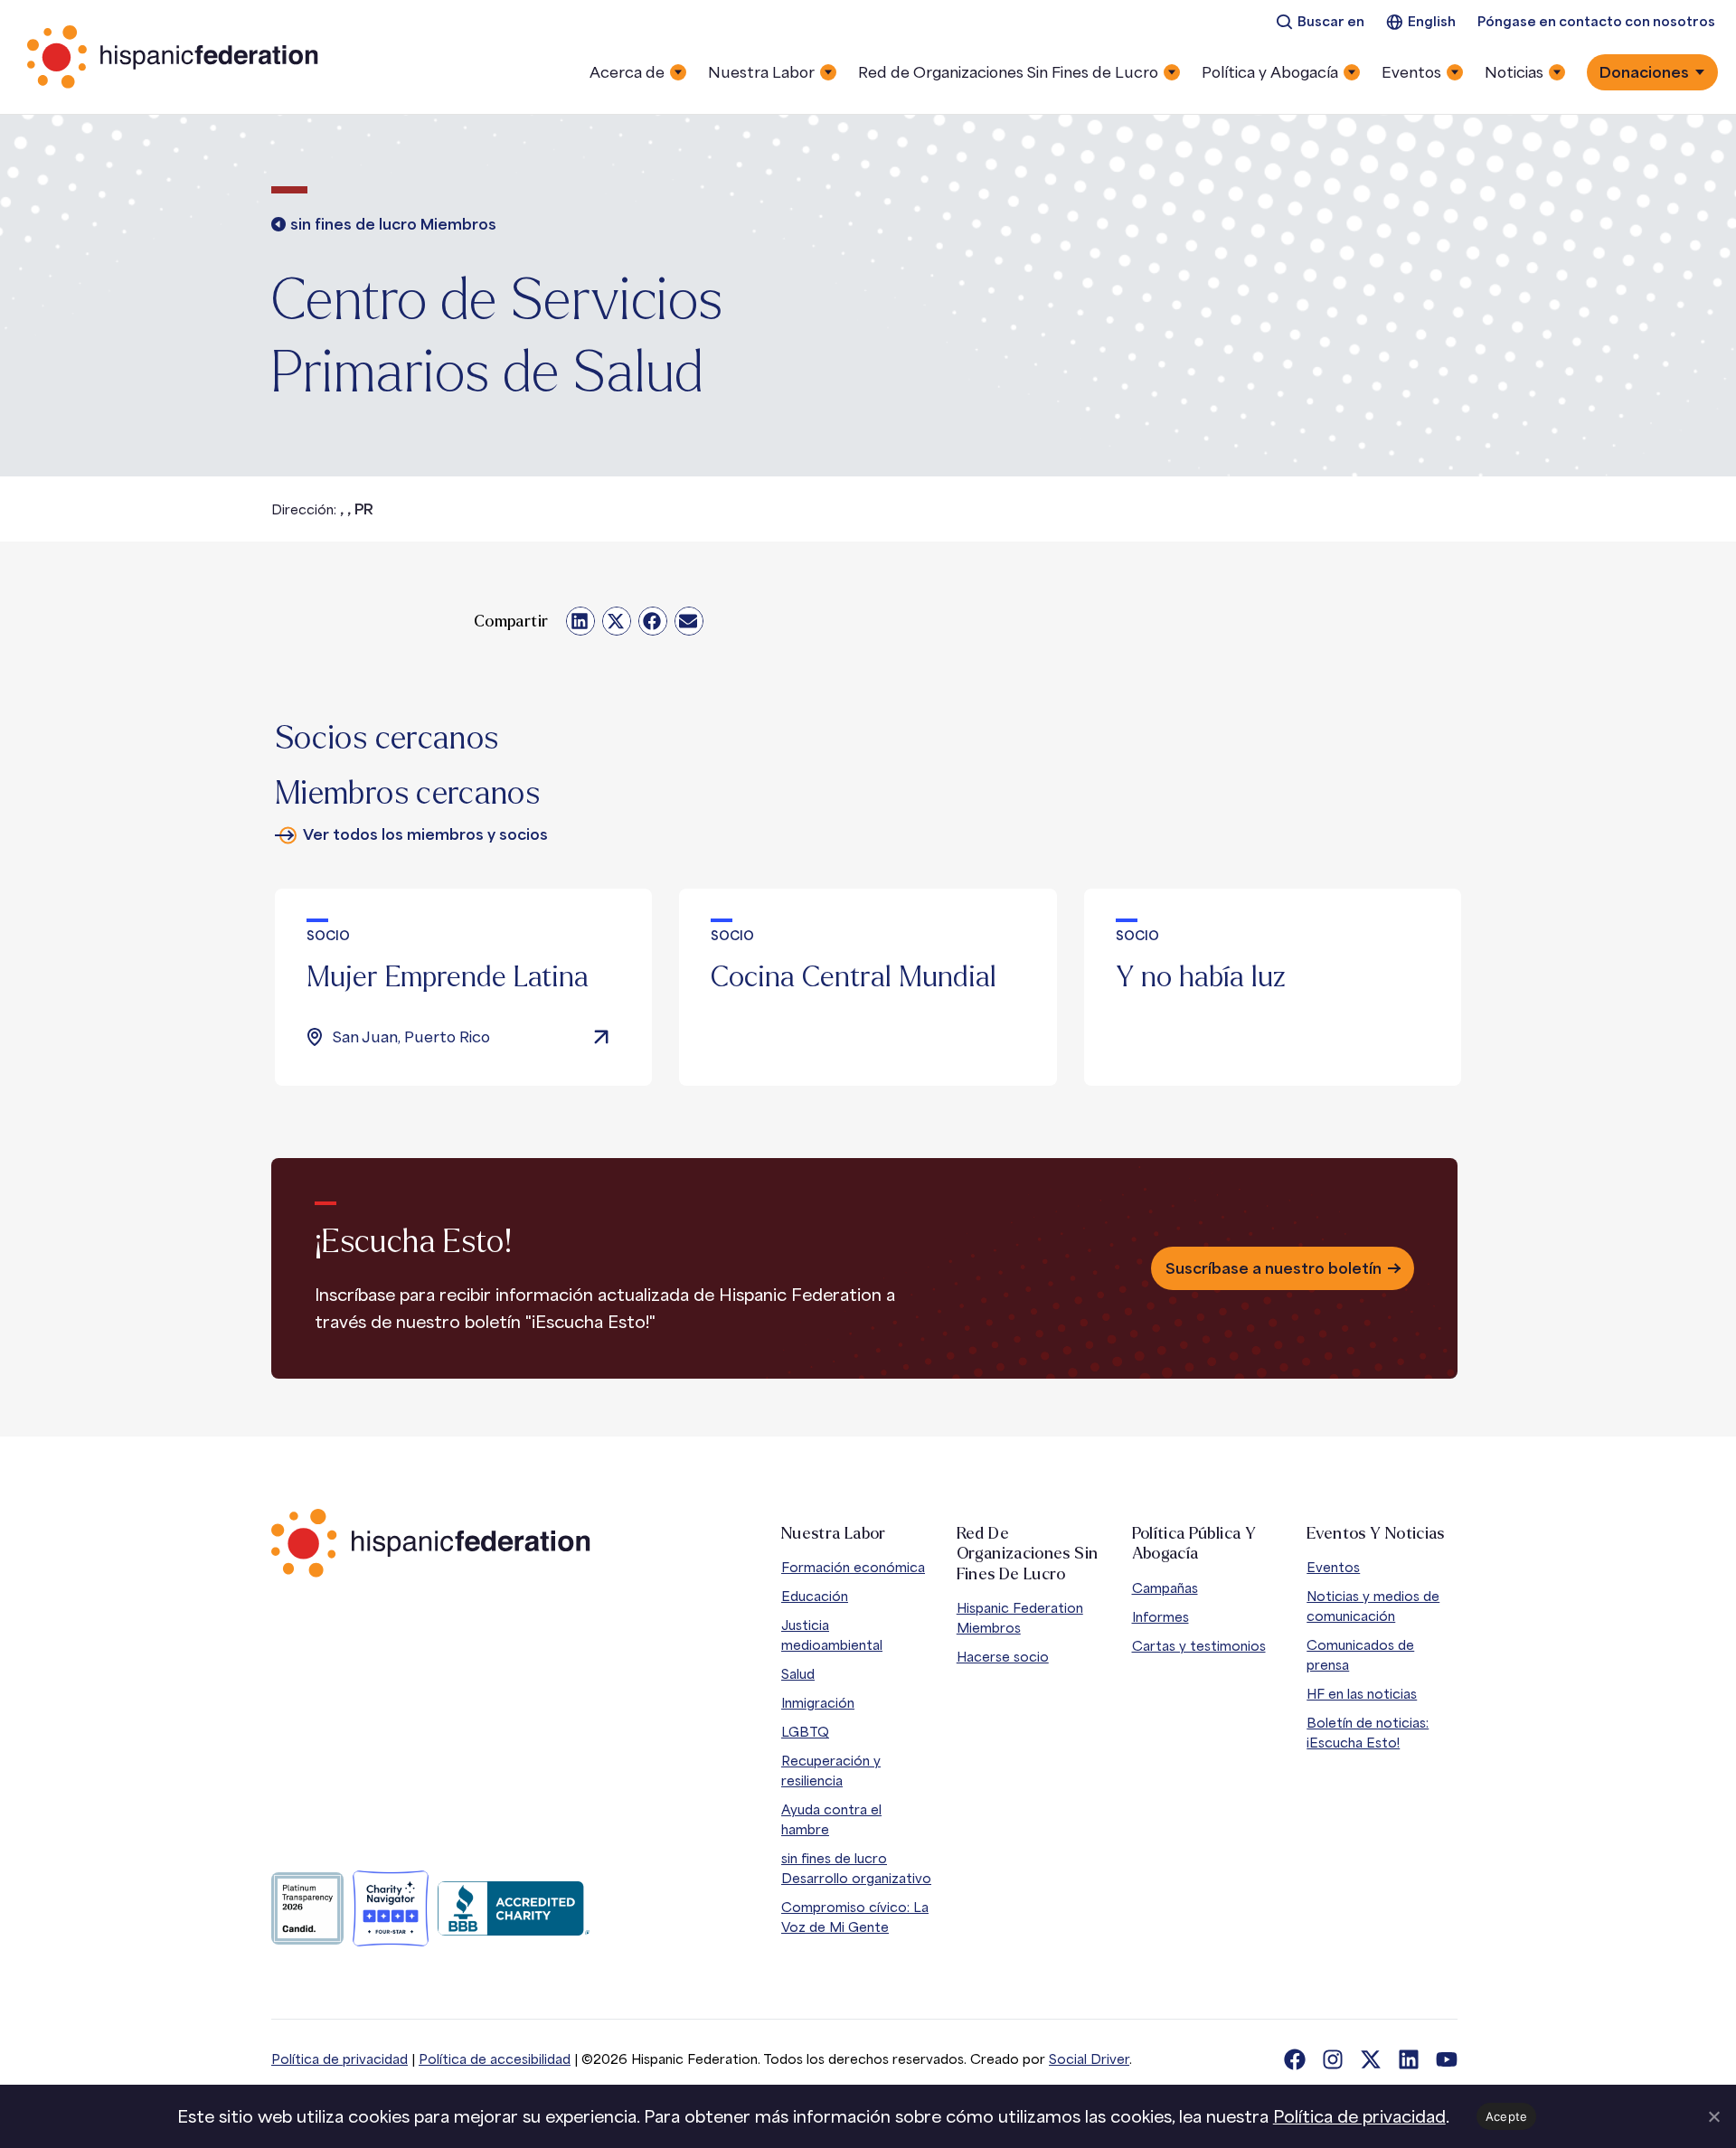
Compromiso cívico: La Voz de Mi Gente (855, 1917)
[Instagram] (1333, 2059)
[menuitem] (1320, 22)
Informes (1160, 1617)
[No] (1713, 2116)
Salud (798, 1674)
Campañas (1165, 1588)
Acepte (1507, 2116)
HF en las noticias (1362, 1694)
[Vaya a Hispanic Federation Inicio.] (174, 57)
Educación (815, 1596)
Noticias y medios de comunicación (1373, 1606)
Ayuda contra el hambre (831, 1819)
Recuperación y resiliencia (831, 1771)
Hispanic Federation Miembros (1020, 1618)
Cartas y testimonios (1199, 1646)
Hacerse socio (1003, 1657)
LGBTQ (805, 1732)
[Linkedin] (1409, 2059)
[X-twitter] (1371, 2059)
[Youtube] (1447, 2059)
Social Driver (1089, 2059)
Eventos (1333, 1567)
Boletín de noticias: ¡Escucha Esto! (1368, 1733)
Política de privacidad (340, 2059)
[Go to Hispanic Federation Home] (431, 1544)
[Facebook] (1295, 2059)
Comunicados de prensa (1360, 1655)
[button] (580, 621)
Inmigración (818, 1703)
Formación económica (853, 1567)
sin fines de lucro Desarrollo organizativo (856, 1868)
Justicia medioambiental (832, 1635)
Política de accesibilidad (495, 2059)
